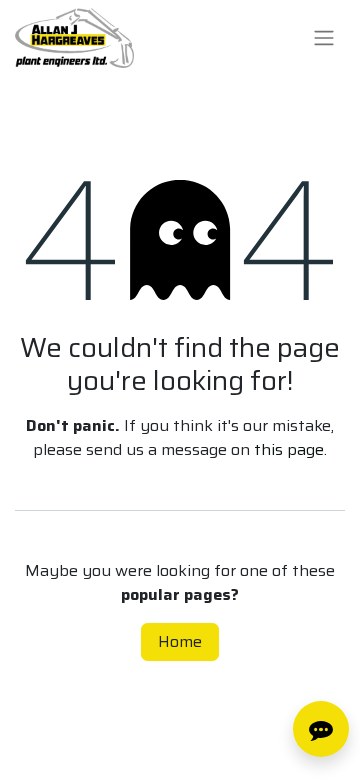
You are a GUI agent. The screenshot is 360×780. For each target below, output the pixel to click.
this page (289, 449)
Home (180, 641)
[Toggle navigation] (324, 38)
